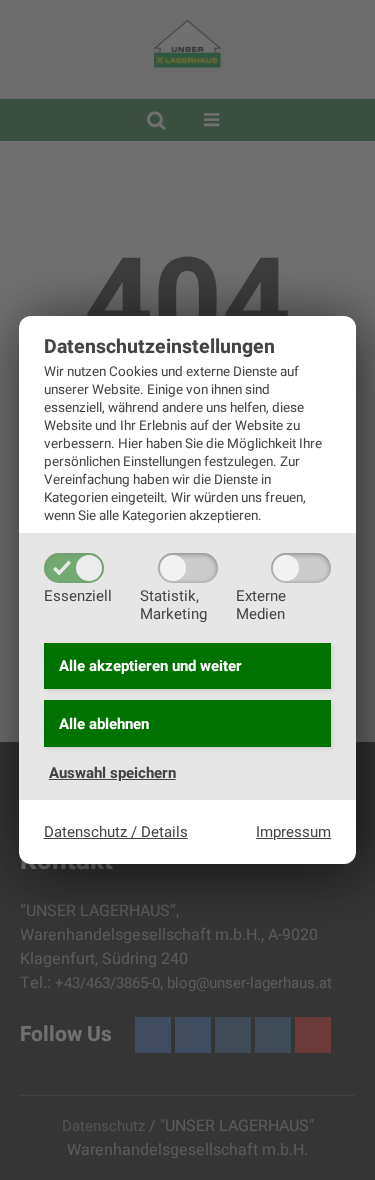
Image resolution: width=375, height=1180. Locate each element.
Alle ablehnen (104, 724)
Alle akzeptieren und (150, 666)
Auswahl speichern (112, 773)
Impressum (293, 832)
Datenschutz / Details (116, 832)
